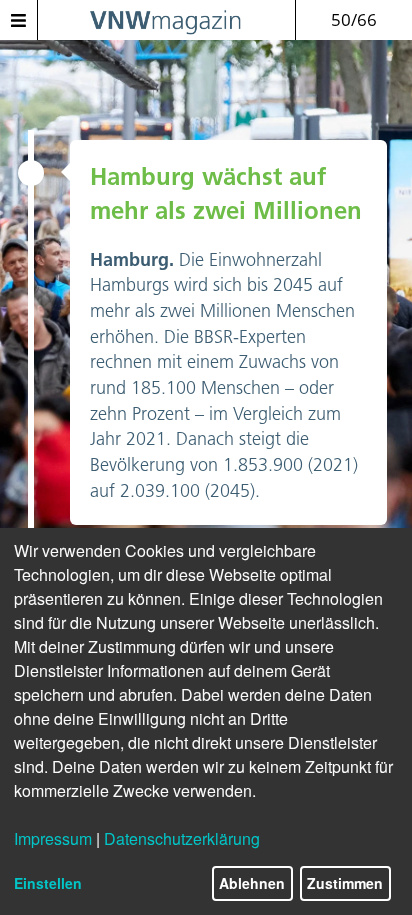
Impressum (53, 838)
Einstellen (48, 883)
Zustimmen (345, 883)
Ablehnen (252, 883)
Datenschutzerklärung (182, 838)
